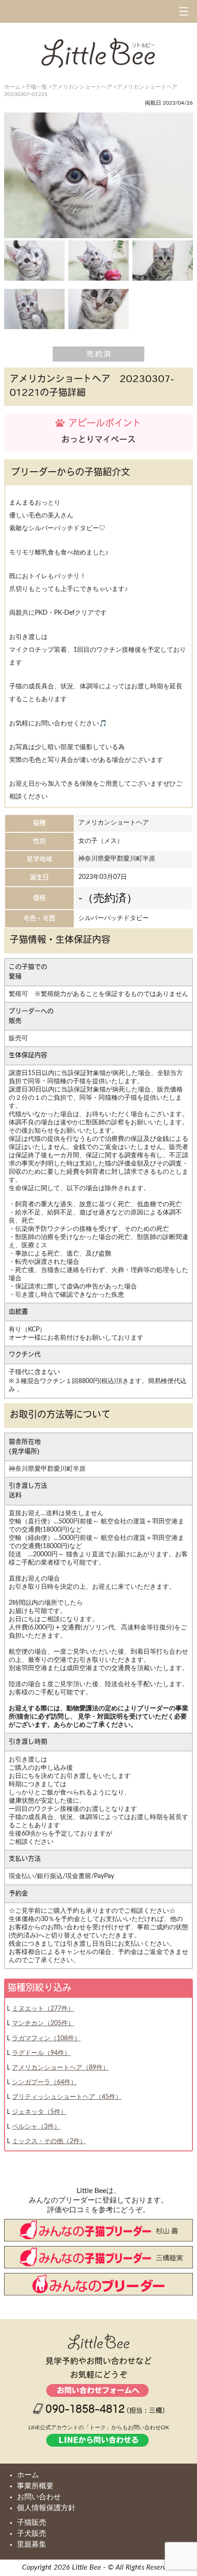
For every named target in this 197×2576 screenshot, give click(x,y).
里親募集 (32, 2544)
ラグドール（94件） (41, 2053)
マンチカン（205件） (43, 2023)
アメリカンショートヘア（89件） (60, 2068)
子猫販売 (32, 2523)
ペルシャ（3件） (36, 2127)
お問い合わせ (39, 2497)
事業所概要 (35, 2486)
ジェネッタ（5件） (39, 2112)
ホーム (28, 2475)
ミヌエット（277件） (43, 2009)
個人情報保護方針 (46, 2508)
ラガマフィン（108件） (46, 2038)
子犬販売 (32, 2533)
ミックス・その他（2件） (49, 2141)
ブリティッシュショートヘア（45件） (67, 2097)
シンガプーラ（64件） (44, 2082)
